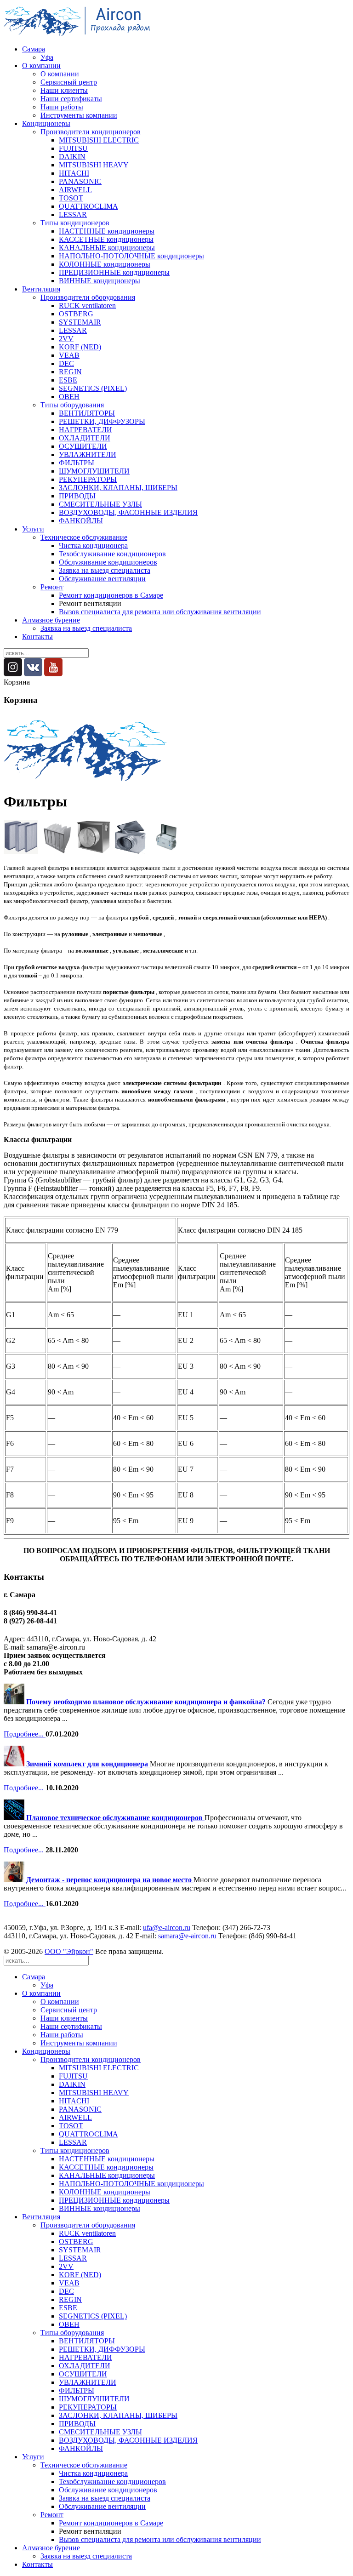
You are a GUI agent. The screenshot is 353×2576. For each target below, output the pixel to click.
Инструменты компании (79, 115)
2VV (66, 339)
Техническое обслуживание (84, 537)
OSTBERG (76, 314)
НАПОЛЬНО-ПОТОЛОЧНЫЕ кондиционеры (131, 256)
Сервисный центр (69, 82)
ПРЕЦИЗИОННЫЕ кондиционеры (114, 272)
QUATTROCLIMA (88, 206)
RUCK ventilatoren (87, 306)
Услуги (33, 529)
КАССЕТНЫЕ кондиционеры (106, 239)
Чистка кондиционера (93, 545)
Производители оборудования (88, 297)
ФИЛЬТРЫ (77, 463)
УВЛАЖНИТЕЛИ (88, 454)
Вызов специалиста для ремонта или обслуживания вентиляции (160, 612)
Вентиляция (41, 289)
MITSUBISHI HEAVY (94, 165)
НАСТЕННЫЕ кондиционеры (107, 231)
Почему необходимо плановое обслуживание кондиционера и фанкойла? (147, 1702)
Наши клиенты (64, 90)
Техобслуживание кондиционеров (112, 554)
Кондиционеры (46, 123)
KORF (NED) (80, 347)
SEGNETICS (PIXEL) (93, 388)
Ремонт (52, 587)
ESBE (68, 380)
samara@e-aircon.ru (188, 1936)
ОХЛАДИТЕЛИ (85, 438)
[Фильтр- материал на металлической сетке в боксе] (130, 852)
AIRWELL (75, 190)
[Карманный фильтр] (57, 852)
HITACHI (74, 173)
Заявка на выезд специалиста (105, 570)
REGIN (70, 372)
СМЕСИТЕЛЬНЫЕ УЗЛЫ (100, 504)
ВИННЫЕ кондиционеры (100, 281)
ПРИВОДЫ (77, 496)
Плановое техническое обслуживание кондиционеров (115, 1818)
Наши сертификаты (71, 99)
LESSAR (73, 214)
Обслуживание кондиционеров (108, 562)
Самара (34, 49)
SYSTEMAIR (80, 322)
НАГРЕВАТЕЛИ (85, 430)
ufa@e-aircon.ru (167, 1928)
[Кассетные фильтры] (21, 852)
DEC (66, 363)
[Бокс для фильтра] (94, 852)
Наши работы (62, 107)
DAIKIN (72, 157)
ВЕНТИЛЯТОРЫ (87, 413)
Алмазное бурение (51, 620)
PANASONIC (80, 181)
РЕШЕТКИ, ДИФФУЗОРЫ (102, 421)
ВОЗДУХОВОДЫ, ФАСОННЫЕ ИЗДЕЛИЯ (128, 512)
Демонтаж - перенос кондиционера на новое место (110, 1880)
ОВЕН (69, 397)
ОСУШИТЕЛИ (83, 446)
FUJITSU (73, 148)
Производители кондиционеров (91, 132)
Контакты (37, 637)
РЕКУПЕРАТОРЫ (88, 479)
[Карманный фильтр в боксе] (166, 852)
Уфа (47, 57)
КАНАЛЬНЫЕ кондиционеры (107, 248)
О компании (41, 66)
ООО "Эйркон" (69, 1951)
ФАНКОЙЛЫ (81, 521)
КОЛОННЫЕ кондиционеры (105, 264)
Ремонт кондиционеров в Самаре (111, 595)
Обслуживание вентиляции (102, 579)
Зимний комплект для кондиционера (88, 1764)
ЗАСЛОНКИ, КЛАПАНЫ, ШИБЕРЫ (118, 488)
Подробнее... (25, 1734)
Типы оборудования (72, 405)
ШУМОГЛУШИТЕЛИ (94, 471)
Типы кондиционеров (75, 223)
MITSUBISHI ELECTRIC (99, 140)
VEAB (69, 355)
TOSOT (71, 198)
